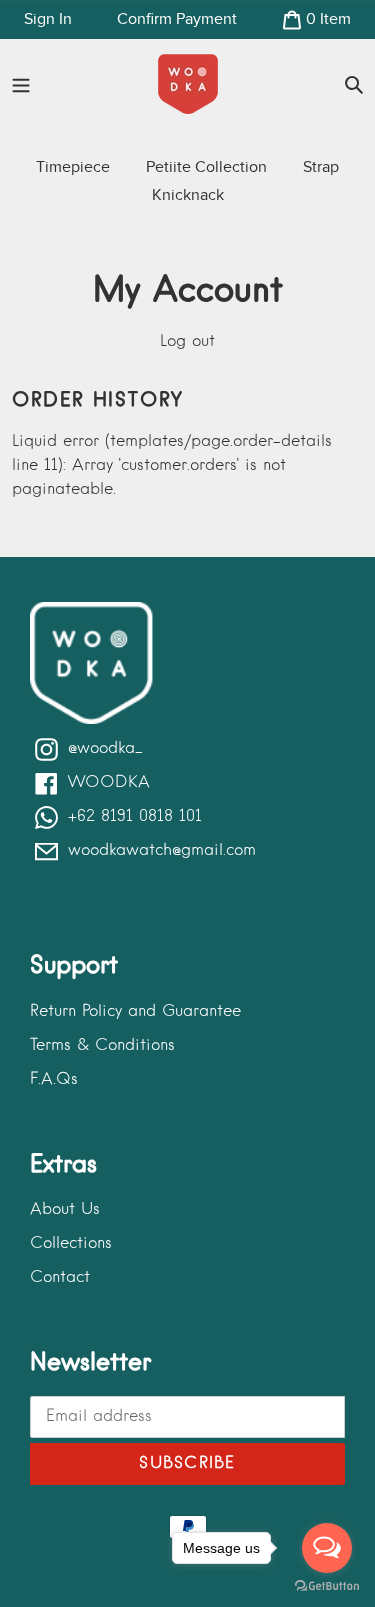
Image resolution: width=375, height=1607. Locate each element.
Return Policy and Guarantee (135, 1012)
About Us (65, 1210)
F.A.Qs (54, 1080)
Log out (187, 342)
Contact (60, 1278)
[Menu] (21, 84)
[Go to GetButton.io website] (327, 1586)
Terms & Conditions (102, 1046)
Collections (71, 1244)
